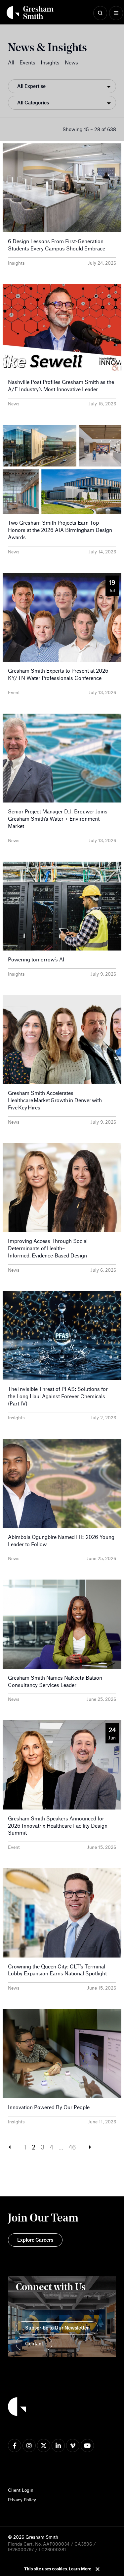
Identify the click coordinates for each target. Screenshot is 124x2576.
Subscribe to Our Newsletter (57, 2328)
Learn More (80, 2569)
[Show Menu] (116, 13)
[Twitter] (44, 2445)
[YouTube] (87, 2445)
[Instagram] (29, 2445)
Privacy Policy (22, 2500)
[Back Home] (30, 13)
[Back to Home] (17, 2408)
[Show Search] (100, 13)
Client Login (21, 2490)
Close (98, 2569)
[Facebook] (15, 2445)
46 (72, 2147)
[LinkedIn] (58, 2445)
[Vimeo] (73, 2445)
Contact (34, 2343)
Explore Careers (35, 2240)
